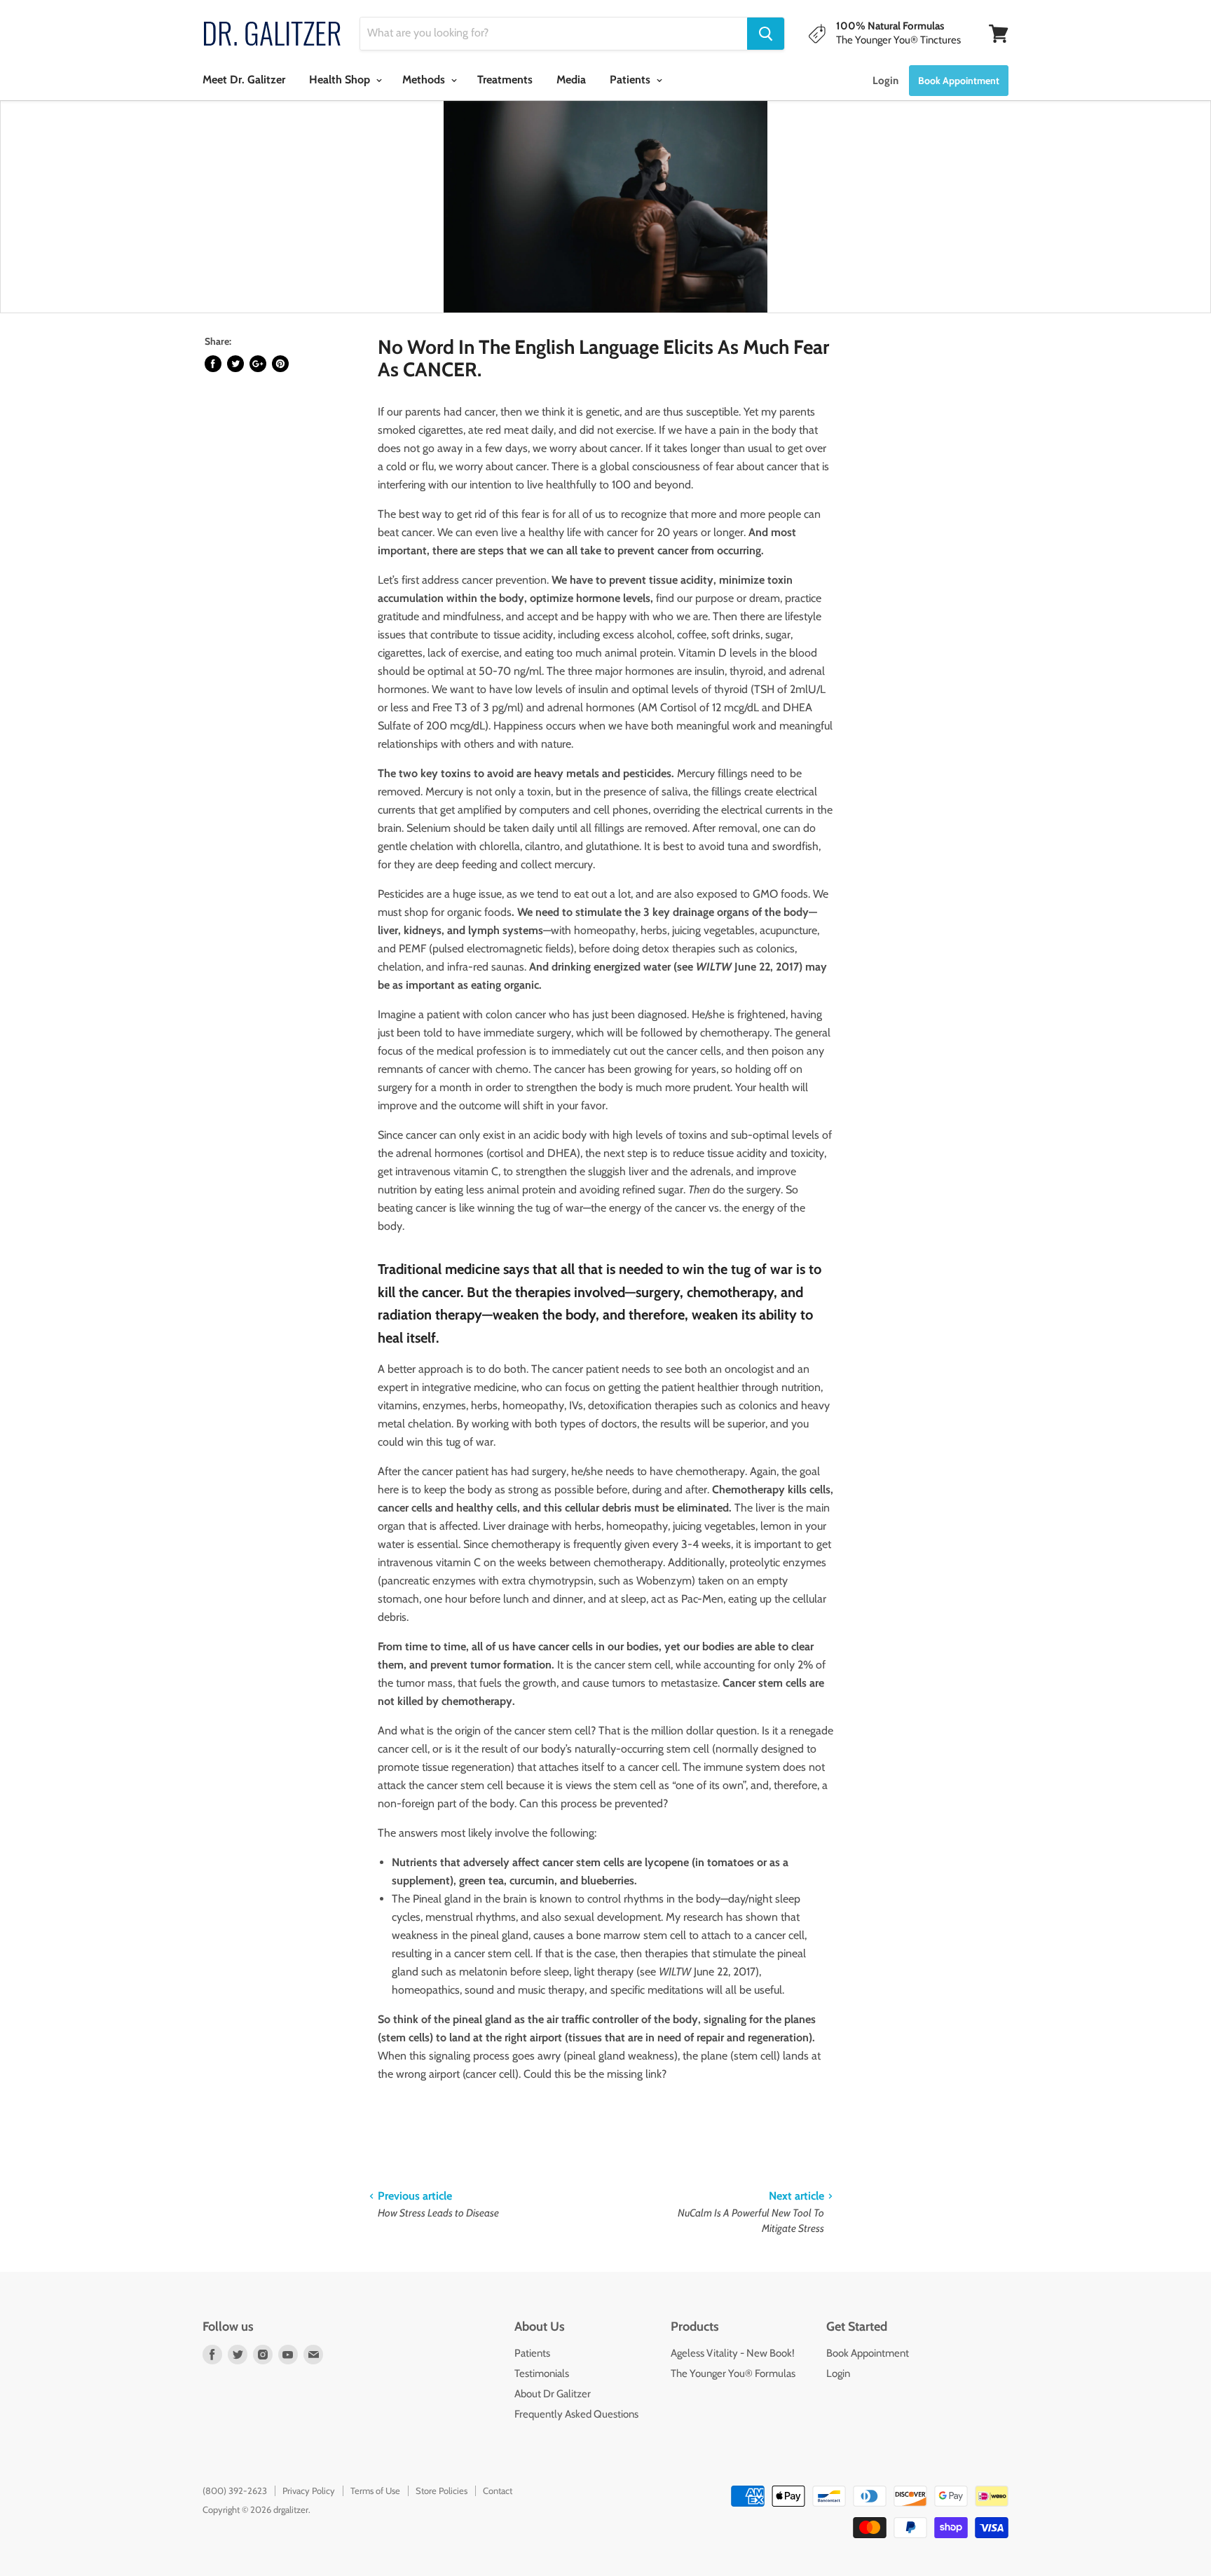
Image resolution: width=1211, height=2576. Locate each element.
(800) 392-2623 (235, 2491)
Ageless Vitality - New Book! (733, 2353)
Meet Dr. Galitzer (244, 80)
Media (571, 80)
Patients (631, 80)
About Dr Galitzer (553, 2394)
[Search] (766, 34)
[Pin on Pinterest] (280, 364)
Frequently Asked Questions (576, 2414)
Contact (498, 2491)
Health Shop (341, 80)
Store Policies (442, 2491)
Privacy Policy (309, 2491)
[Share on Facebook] (213, 364)
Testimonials (542, 2373)
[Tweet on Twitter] (235, 364)
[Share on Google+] (258, 364)
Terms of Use (375, 2491)
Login (885, 81)
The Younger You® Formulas (733, 2373)
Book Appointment (868, 2353)
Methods (425, 80)
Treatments (505, 80)
